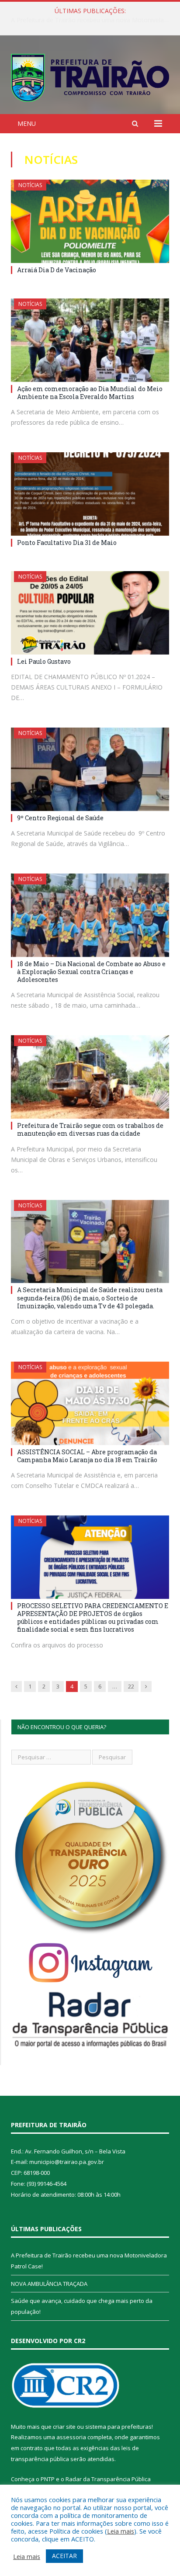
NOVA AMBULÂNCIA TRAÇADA (88, 20)
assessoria (71, 2437)
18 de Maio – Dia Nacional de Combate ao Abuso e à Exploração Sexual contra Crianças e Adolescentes (91, 972)
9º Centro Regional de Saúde (60, 818)
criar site (64, 2427)
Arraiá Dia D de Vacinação (57, 270)
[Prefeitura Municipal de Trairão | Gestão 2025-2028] (90, 76)
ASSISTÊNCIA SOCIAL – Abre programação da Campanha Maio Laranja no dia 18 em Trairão (87, 1456)
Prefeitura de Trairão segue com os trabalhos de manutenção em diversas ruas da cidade (90, 1129)
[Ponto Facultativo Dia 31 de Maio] (90, 494)
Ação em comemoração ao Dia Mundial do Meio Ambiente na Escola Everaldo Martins (90, 393)
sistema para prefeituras (118, 2427)
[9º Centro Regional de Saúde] (90, 769)
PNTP (48, 2479)
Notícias (30, 185)
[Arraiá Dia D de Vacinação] (90, 221)
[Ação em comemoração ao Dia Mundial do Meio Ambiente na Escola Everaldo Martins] (90, 340)
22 (131, 1686)
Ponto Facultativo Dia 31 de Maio (67, 543)
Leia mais (121, 2531)
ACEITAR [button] (64, 2556)
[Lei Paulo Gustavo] (90, 613)
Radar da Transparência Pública (108, 2479)
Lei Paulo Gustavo (44, 661)
